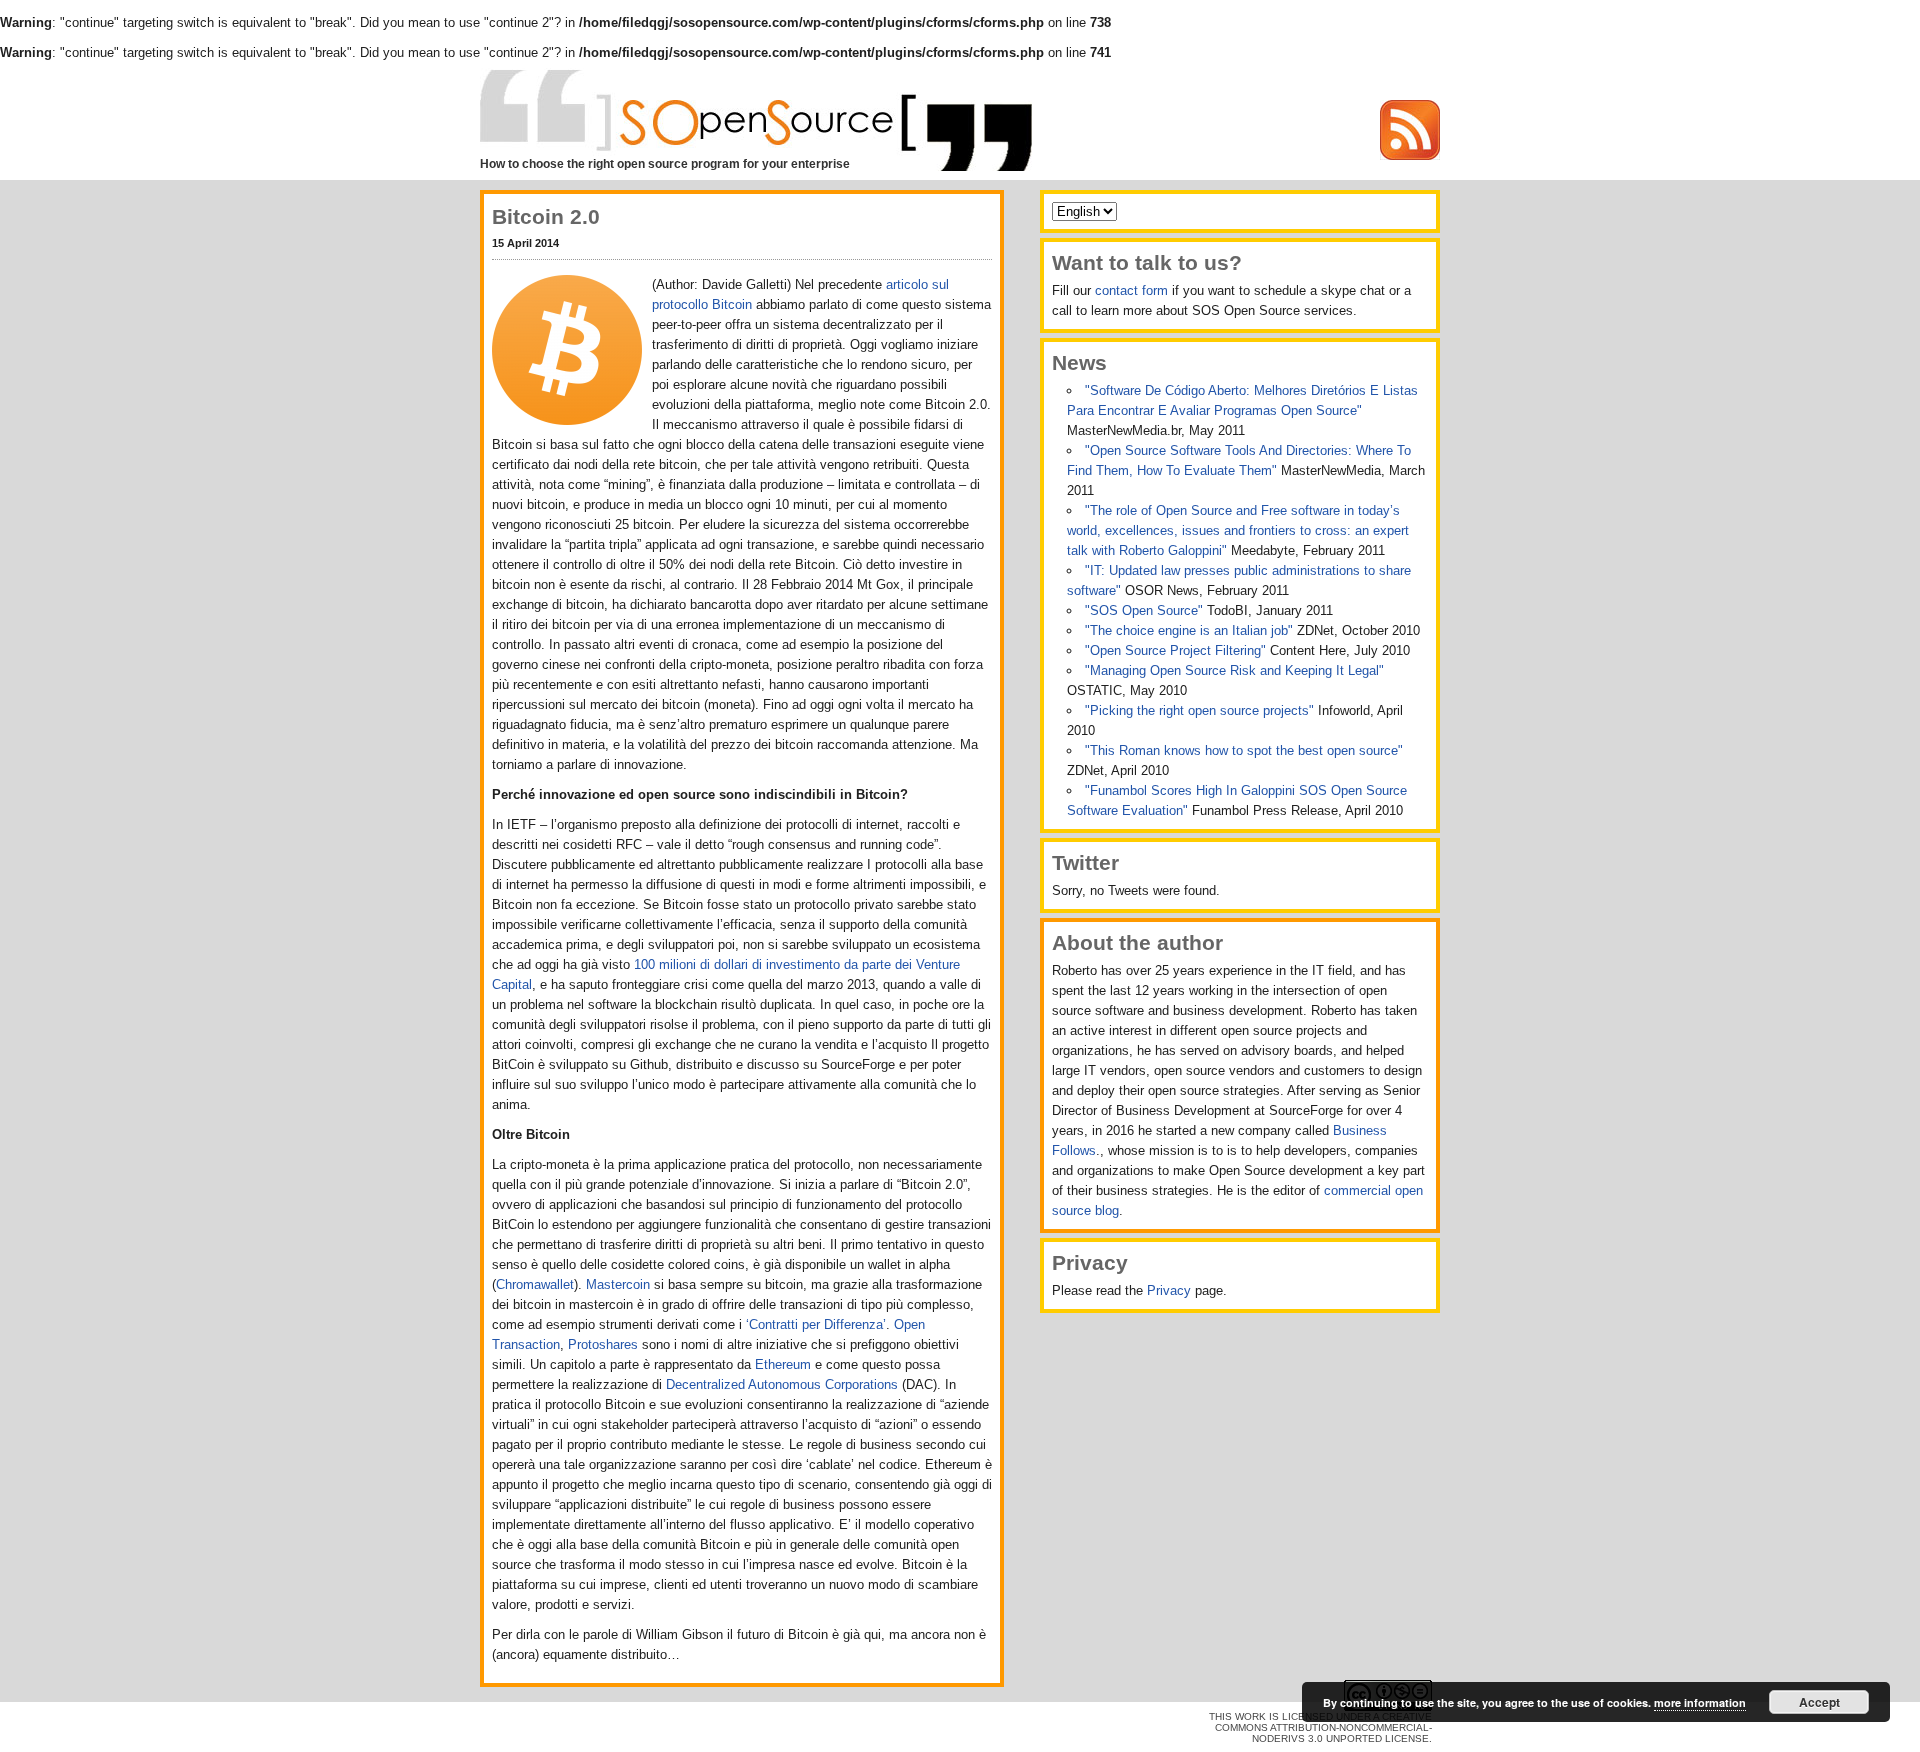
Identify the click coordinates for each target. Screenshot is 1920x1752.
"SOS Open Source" (1146, 610)
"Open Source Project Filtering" (1177, 650)
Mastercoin (618, 1284)
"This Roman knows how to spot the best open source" (1244, 750)
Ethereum (783, 1364)
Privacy (1169, 1290)
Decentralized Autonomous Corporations (782, 1384)
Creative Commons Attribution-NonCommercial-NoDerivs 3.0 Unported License (1323, 1727)
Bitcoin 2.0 (546, 216)
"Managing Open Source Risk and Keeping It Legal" (1234, 670)
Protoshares (603, 1344)
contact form (1131, 290)
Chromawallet (535, 1284)
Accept (1819, 1702)
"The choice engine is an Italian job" (1191, 630)
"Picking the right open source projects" (1201, 710)
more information (1700, 1702)
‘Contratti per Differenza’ (816, 1324)
